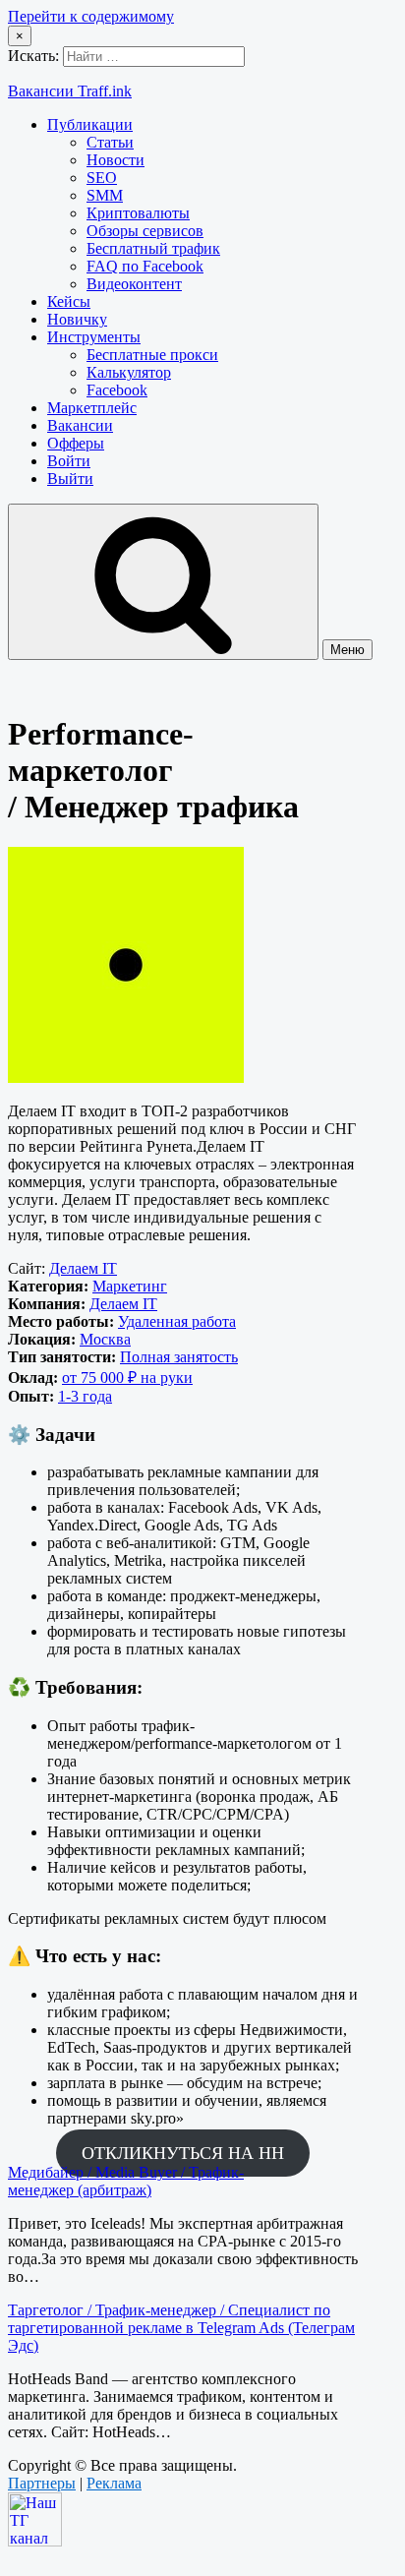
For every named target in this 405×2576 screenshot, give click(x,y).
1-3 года (85, 1396)
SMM (105, 195)
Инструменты (94, 337)
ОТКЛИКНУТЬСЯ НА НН (183, 2153)
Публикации (90, 124)
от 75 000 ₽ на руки (127, 1378)
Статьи (110, 142)
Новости (116, 160)
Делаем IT (83, 1268)
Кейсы (69, 301)
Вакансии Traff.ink (70, 91)
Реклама (114, 2483)
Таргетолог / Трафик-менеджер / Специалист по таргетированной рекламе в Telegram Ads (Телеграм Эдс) (181, 2328)
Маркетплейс (92, 408)
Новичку (77, 319)
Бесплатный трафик (153, 248)
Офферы (76, 443)
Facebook (117, 390)
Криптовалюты (138, 213)
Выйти (70, 479)
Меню (347, 650)
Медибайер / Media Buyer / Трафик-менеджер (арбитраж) (126, 2181)
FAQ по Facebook (145, 266)
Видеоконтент (134, 284)
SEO (102, 178)
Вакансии (80, 425)
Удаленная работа (177, 1321)
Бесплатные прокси (152, 355)
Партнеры (42, 2483)
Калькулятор (129, 372)
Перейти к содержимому (91, 16)
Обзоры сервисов (145, 231)
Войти (69, 461)
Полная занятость (179, 1357)
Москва (105, 1339)
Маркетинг (130, 1286)
